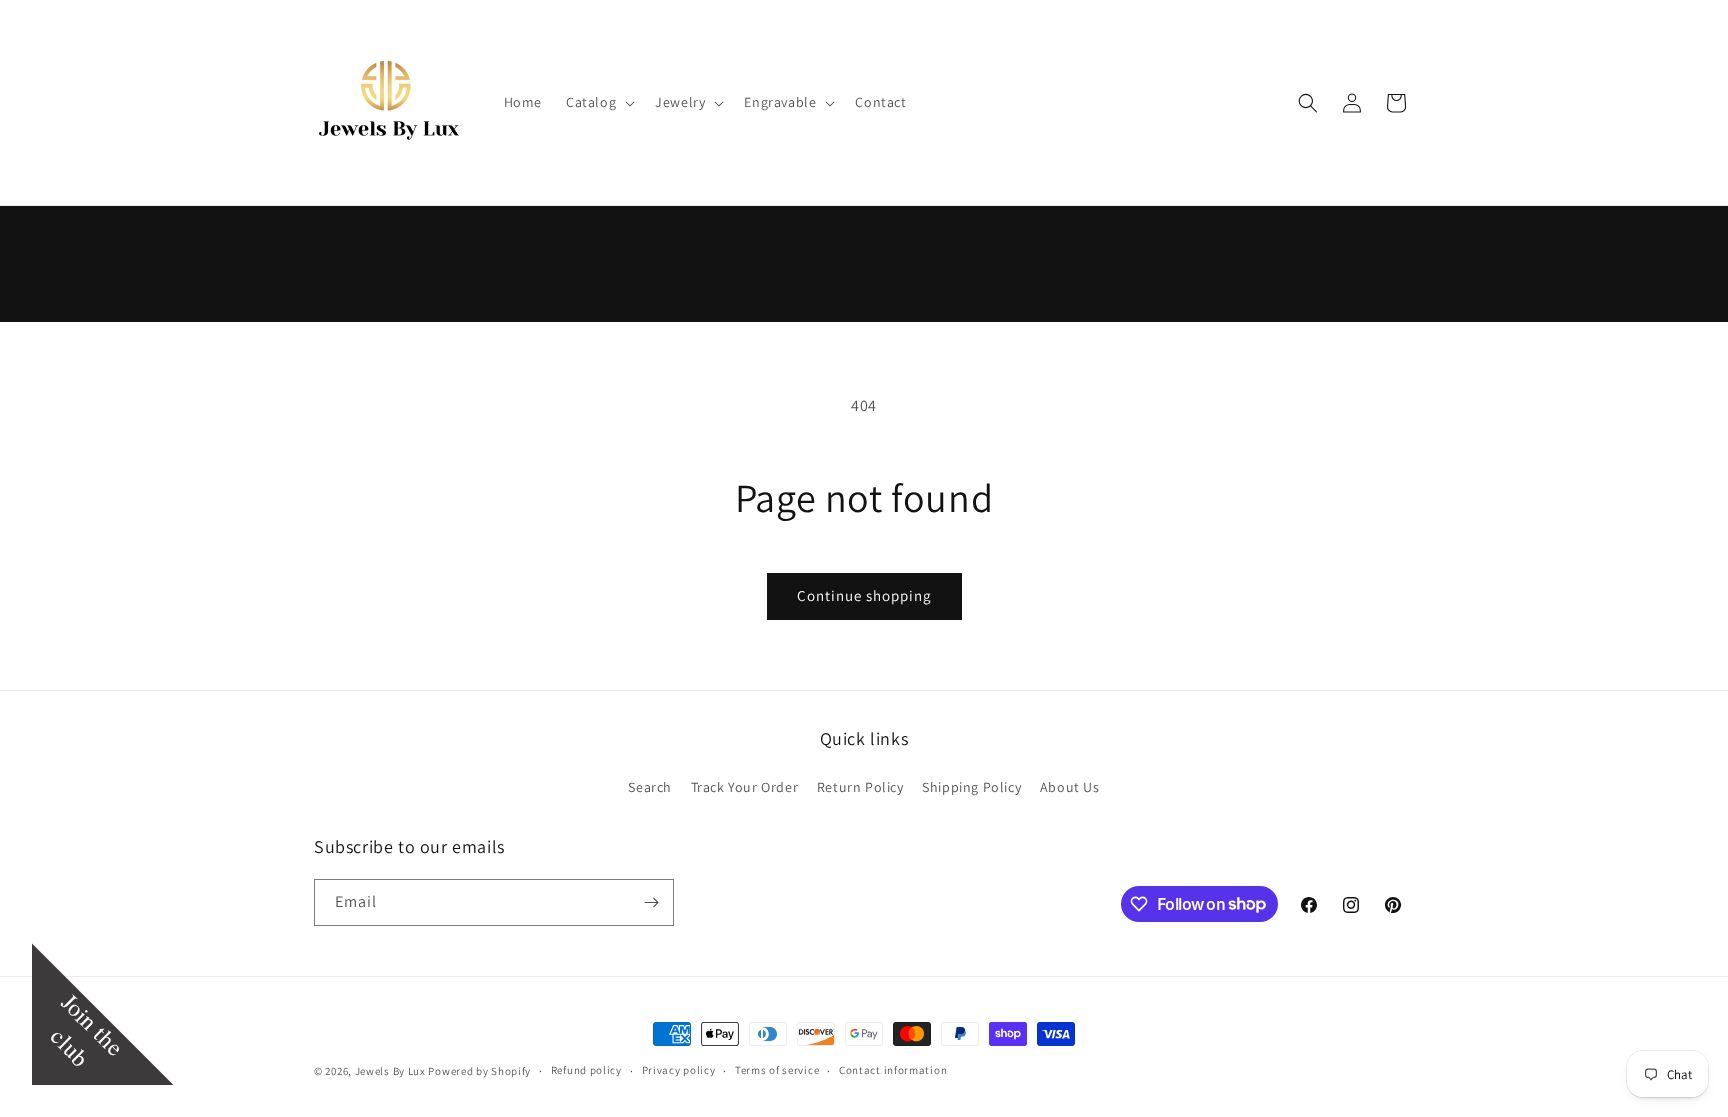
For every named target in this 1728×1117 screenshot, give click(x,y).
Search (650, 787)
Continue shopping (864, 595)
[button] (598, 102)
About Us (1070, 787)
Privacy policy (679, 1070)
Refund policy (586, 1070)
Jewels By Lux (390, 1071)
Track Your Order (745, 787)
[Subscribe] (651, 902)
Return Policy (860, 787)
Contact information (893, 1070)
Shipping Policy (971, 787)
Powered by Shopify (479, 1071)
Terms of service (777, 1070)
